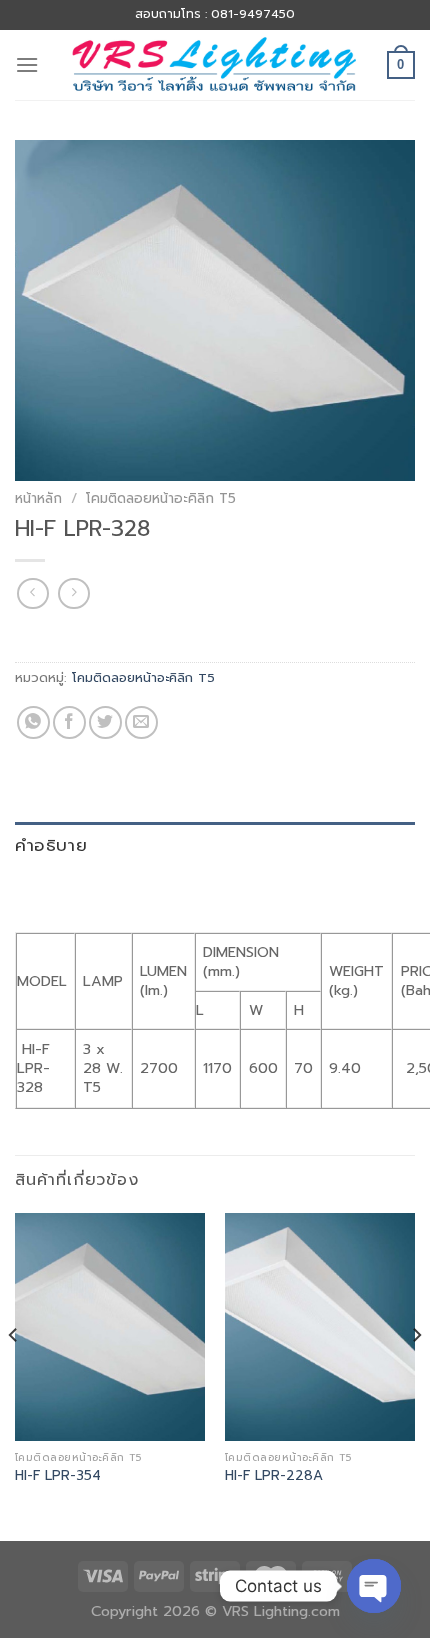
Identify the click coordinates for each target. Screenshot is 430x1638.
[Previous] (14, 1375)
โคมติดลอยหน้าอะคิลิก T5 (161, 498)
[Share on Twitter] (105, 722)
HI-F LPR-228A (274, 1476)
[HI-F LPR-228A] (320, 1327)
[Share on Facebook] (69, 722)
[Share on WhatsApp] (33, 722)
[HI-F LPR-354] (110, 1327)
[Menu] (27, 64)
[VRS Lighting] (215, 64)
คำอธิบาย (51, 845)
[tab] (215, 845)
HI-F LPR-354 (58, 1476)
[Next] (416, 1375)
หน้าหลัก (38, 498)
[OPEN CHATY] (374, 1586)
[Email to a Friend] (141, 722)
